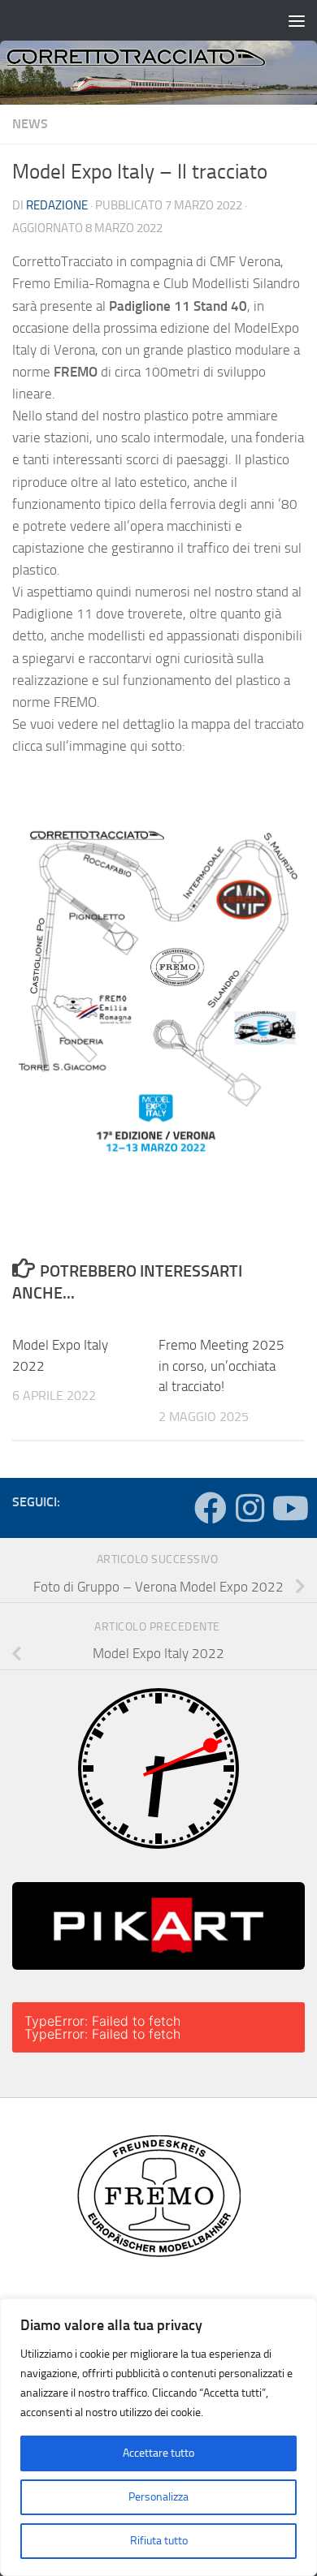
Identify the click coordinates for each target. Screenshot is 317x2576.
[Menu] (297, 20)
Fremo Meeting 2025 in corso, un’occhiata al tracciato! (221, 1366)
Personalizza (158, 2497)
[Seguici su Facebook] (211, 1508)
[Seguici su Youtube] (289, 1508)
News (30, 124)
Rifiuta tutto (159, 2541)
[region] (158, 2437)
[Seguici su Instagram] (250, 1508)
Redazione (57, 205)
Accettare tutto (158, 2453)
